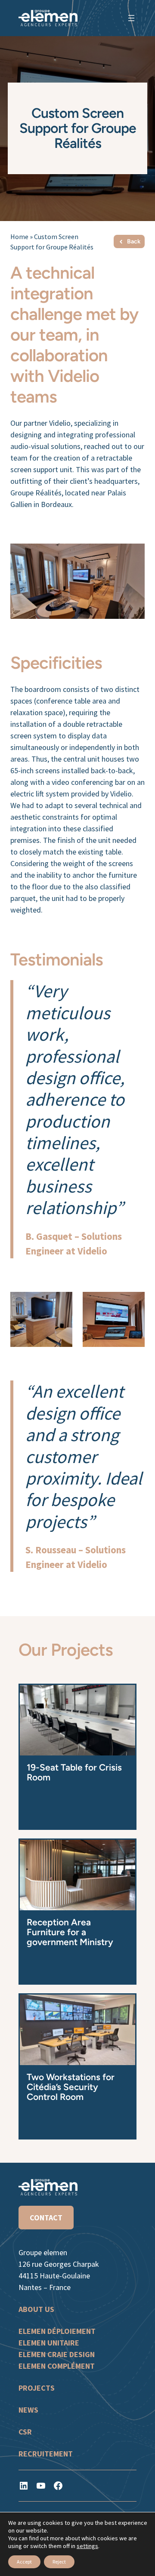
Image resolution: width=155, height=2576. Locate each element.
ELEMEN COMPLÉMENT (57, 2366)
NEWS (28, 2410)
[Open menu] (131, 18)
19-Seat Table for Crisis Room (74, 1772)
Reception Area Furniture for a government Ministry (70, 1932)
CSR (25, 2432)
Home (19, 237)
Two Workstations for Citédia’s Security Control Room (71, 2087)
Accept (24, 2562)
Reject (59, 2562)
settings (87, 2546)
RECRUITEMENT (46, 2454)
